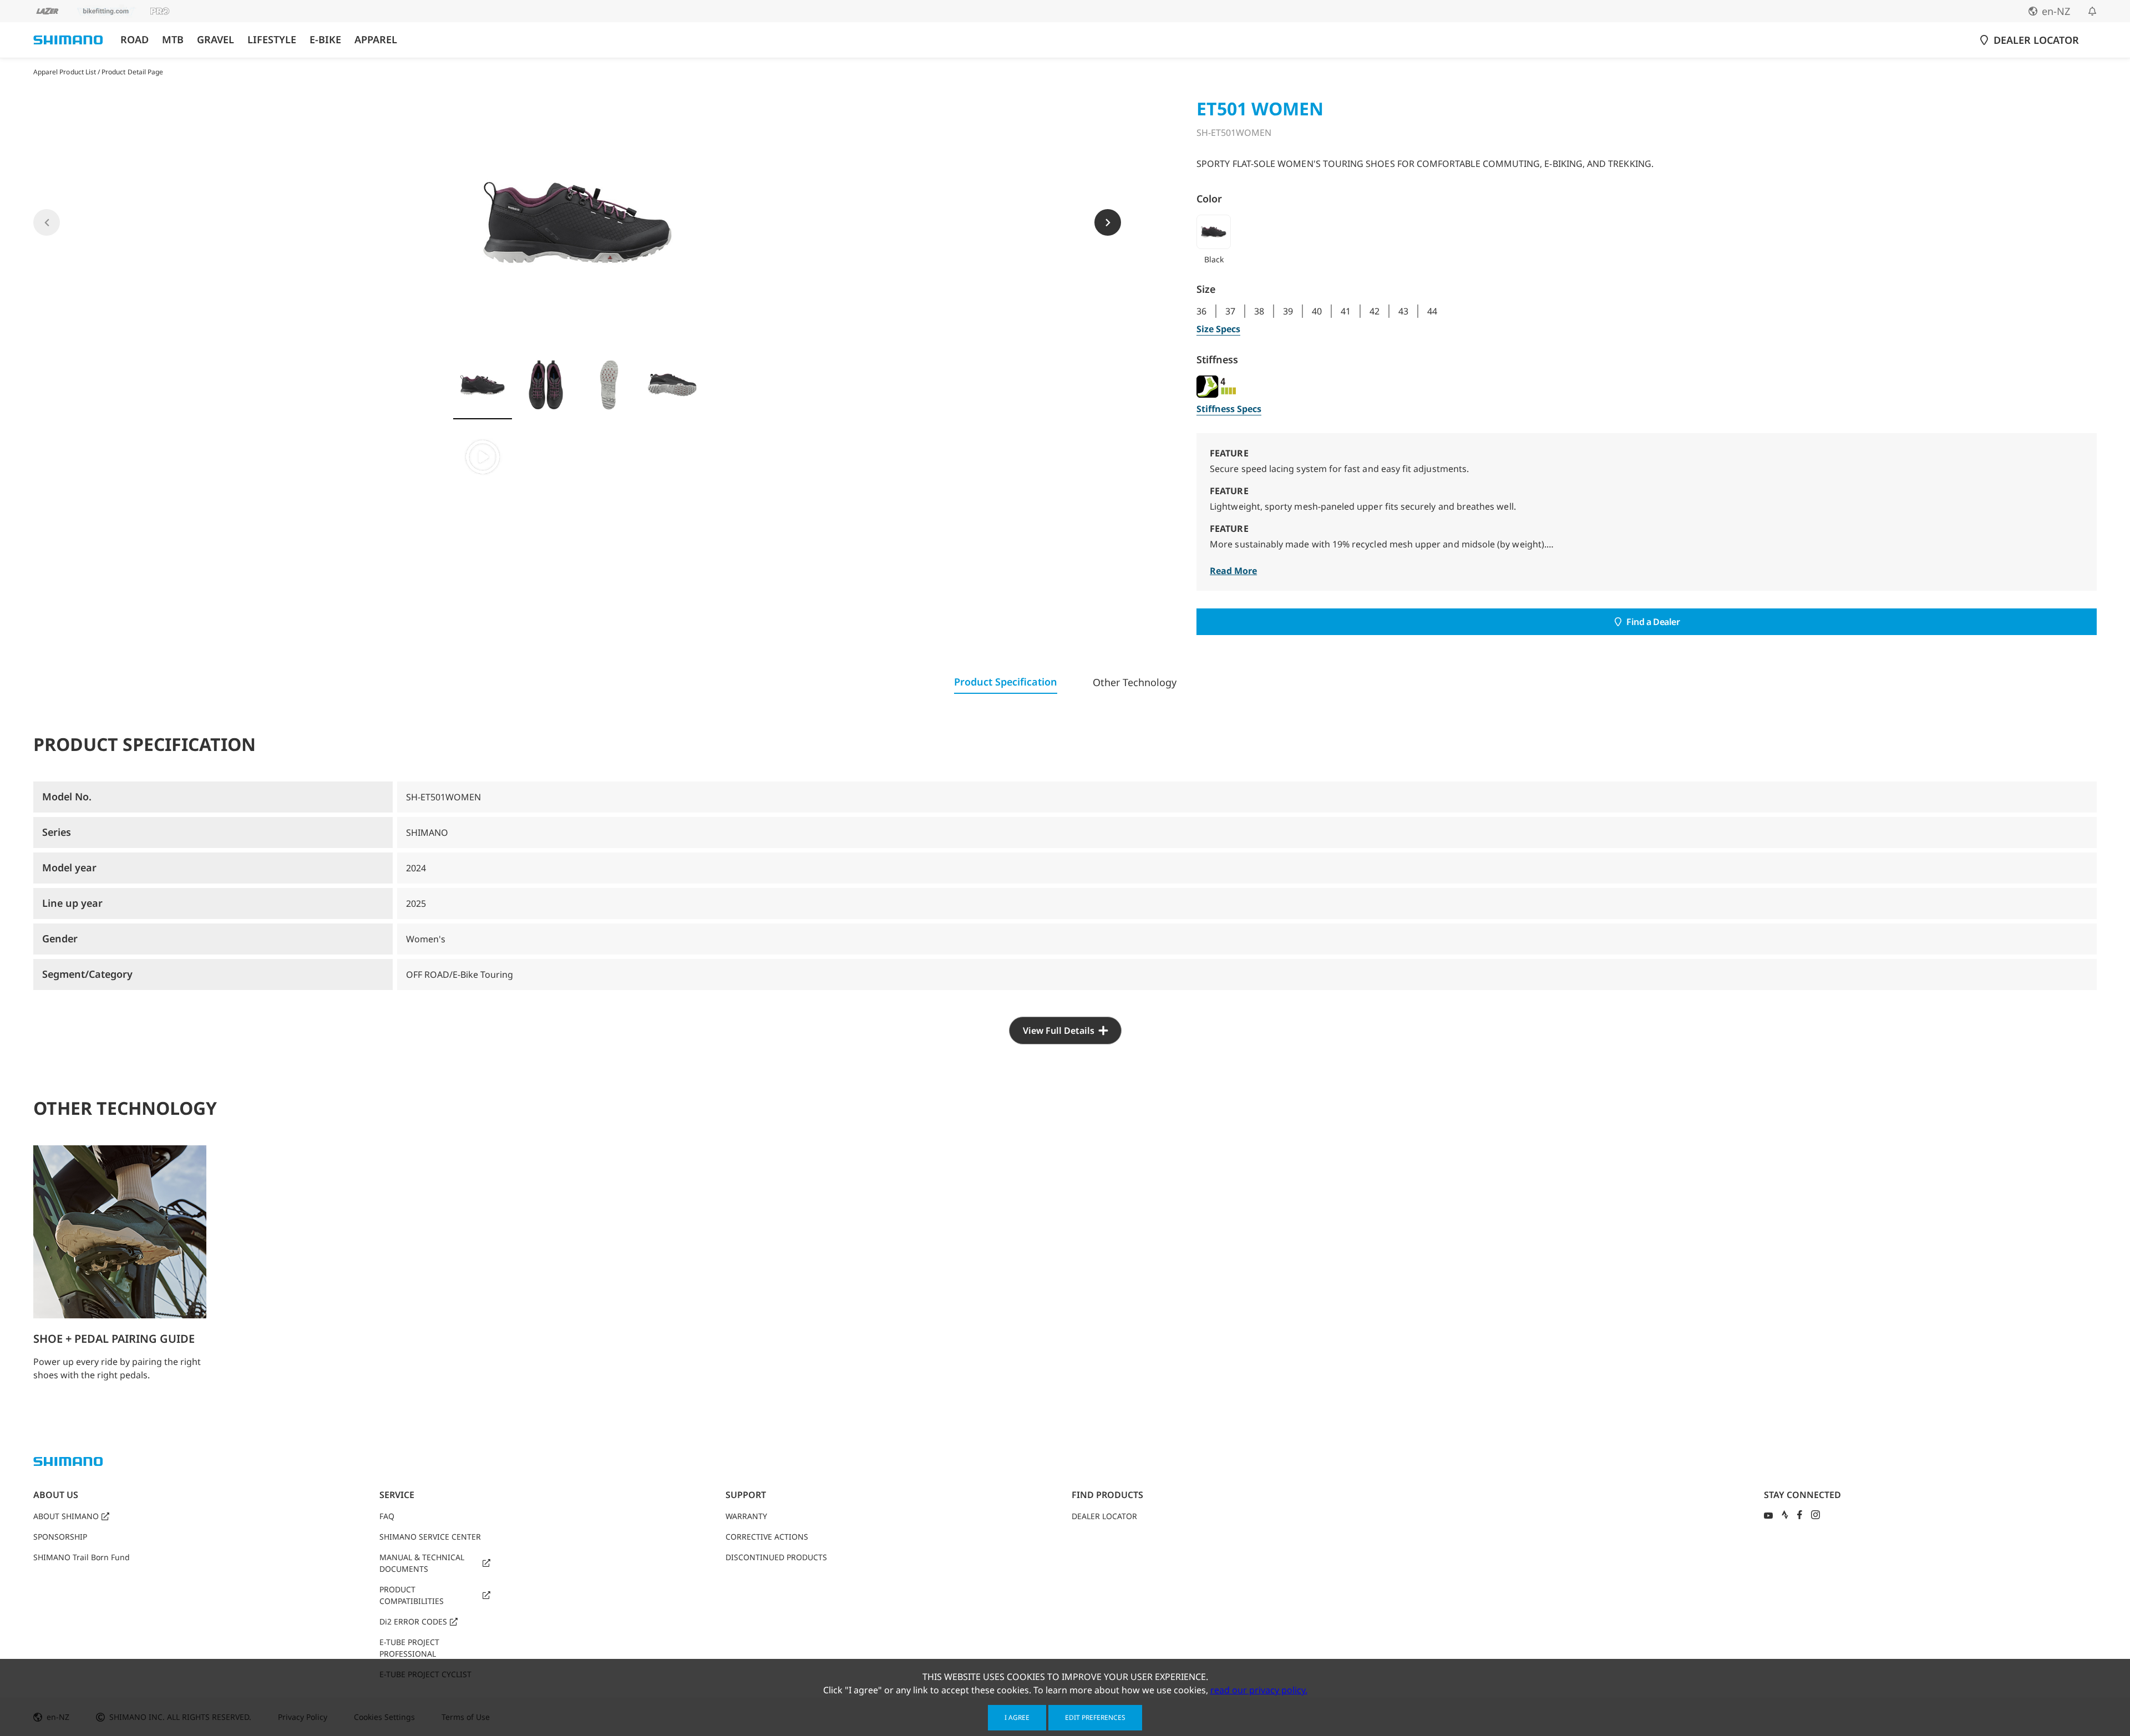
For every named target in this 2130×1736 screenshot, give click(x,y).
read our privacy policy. (1259, 1690)
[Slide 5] (483, 457)
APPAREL (376, 40)
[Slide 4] (672, 385)
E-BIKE (325, 40)
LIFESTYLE (272, 40)
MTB (173, 40)
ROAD (135, 40)
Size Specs (1218, 329)
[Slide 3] (609, 385)
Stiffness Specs (1229, 409)
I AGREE (1017, 1717)
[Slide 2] (546, 385)
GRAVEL (215, 40)
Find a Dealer (1653, 622)
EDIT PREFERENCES (1095, 1717)
